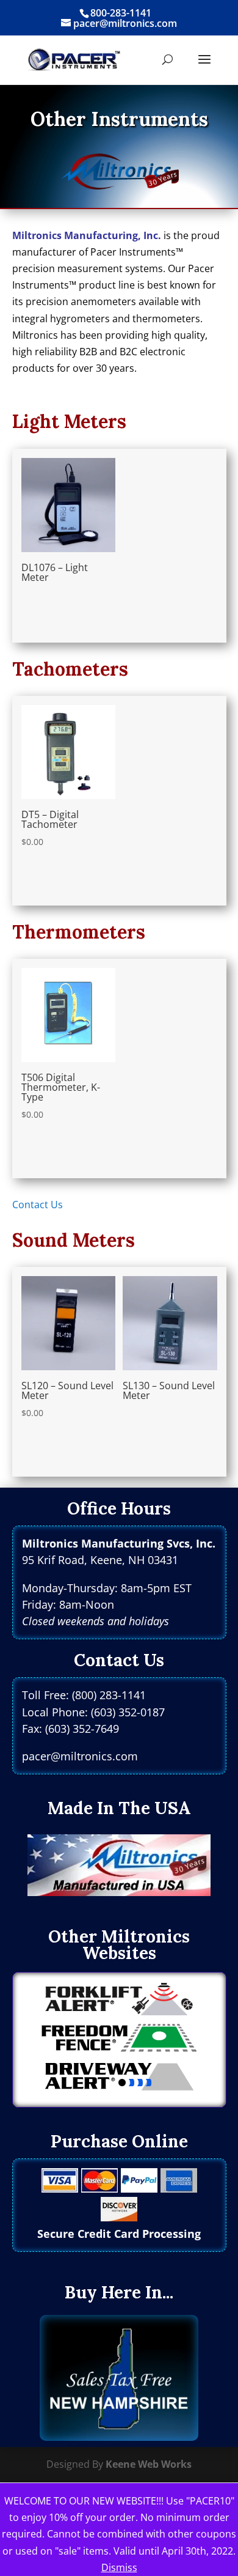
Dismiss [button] (119, 2567)
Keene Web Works (149, 2464)
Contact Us (38, 1205)
